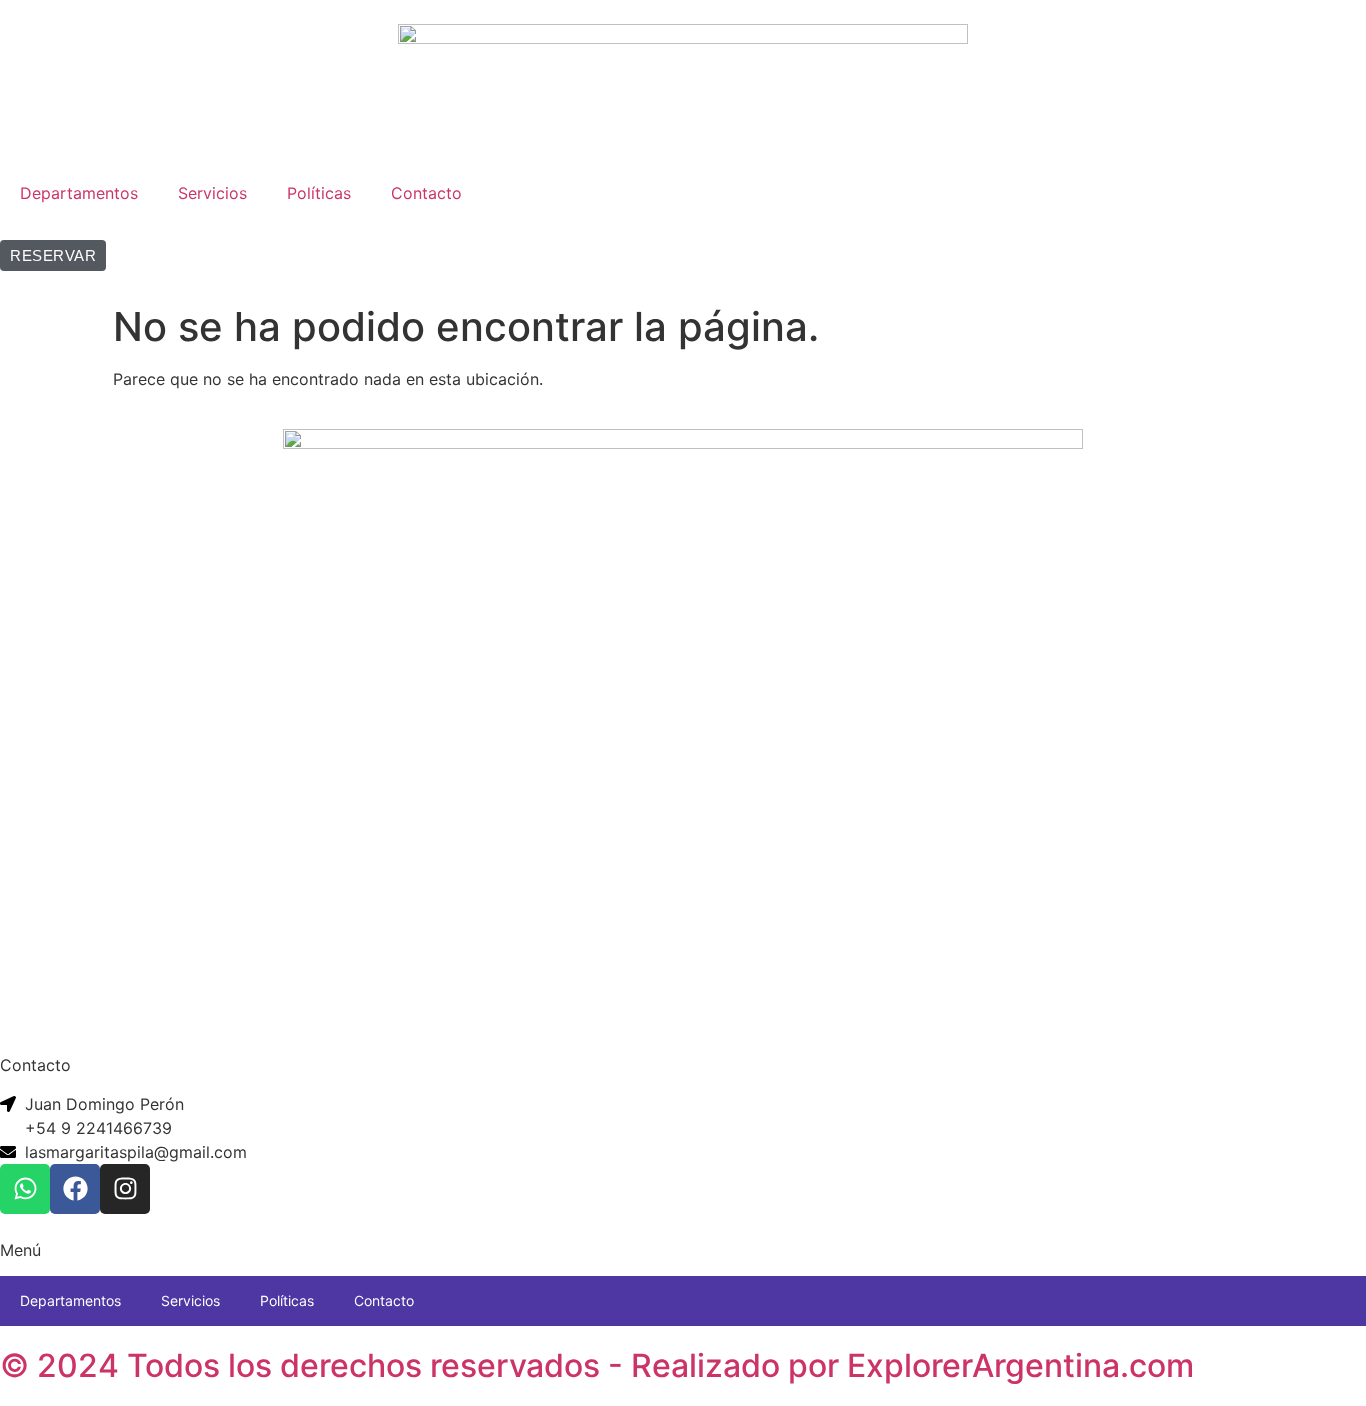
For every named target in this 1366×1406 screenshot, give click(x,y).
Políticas (319, 193)
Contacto (426, 193)
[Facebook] (75, 1189)
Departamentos (79, 193)
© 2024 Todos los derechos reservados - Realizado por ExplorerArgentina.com (597, 1365)
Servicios (212, 193)
